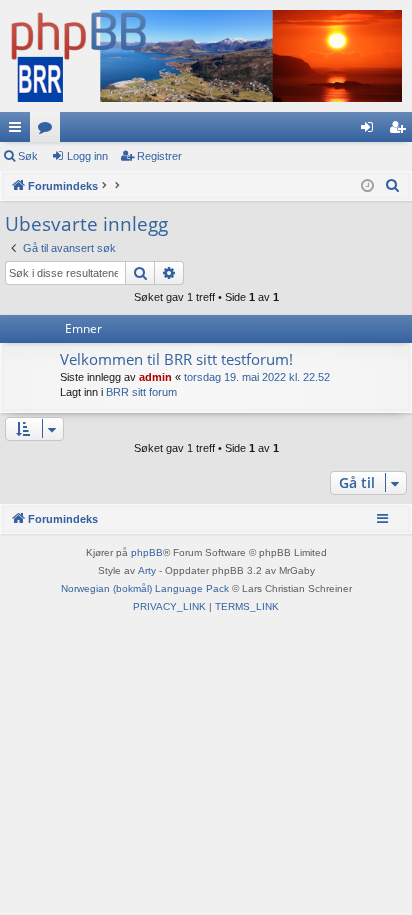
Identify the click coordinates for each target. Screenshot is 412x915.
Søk (28, 156)
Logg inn (87, 156)
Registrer (159, 156)
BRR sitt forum (141, 392)
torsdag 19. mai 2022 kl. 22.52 (257, 377)
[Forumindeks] (206, 56)
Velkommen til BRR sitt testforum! (176, 359)
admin (155, 377)
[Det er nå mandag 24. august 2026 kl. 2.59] (367, 186)
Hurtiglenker (19, 131)
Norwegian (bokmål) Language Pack (145, 588)
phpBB (147, 552)
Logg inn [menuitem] (371, 131)
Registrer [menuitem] (401, 131)
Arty (147, 570)
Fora (49, 131)
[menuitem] (393, 186)
